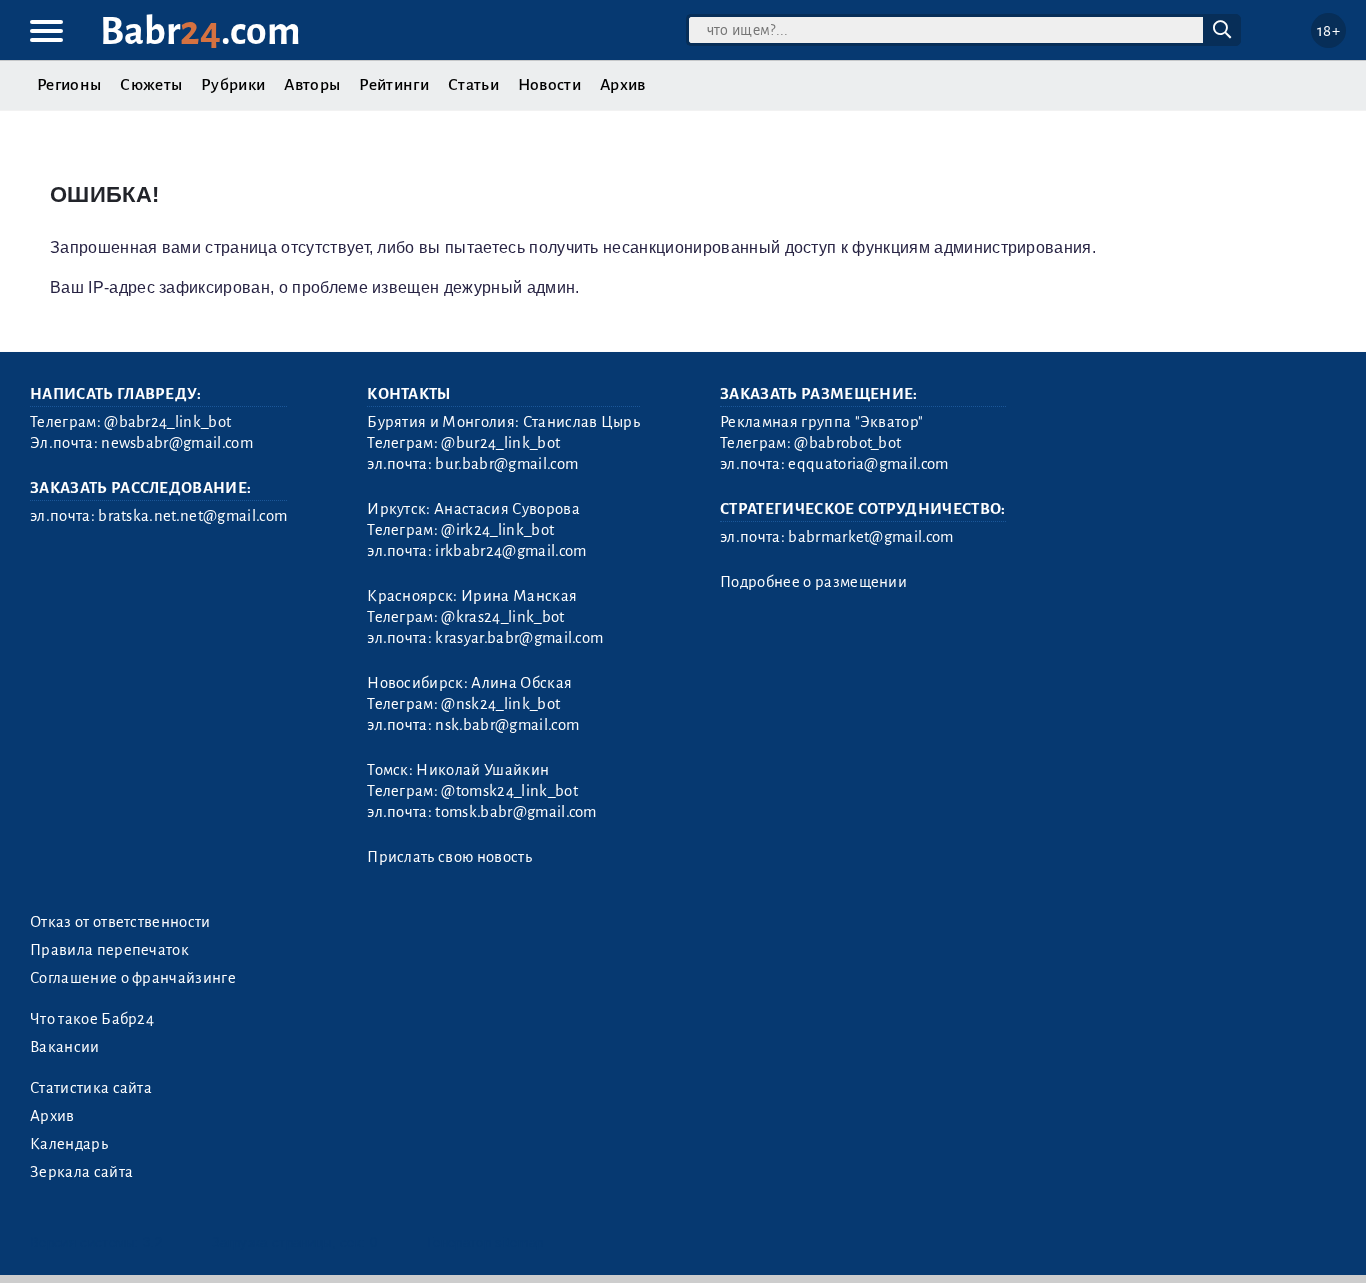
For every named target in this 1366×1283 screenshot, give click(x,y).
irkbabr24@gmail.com (510, 551)
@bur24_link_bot (500, 443)
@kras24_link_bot (502, 617)
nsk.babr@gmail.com (507, 725)
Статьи (473, 85)
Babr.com (200, 31)
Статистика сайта (91, 1088)
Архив (623, 85)
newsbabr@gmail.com (177, 443)
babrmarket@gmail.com (870, 537)
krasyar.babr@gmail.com (519, 638)
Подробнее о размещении (813, 582)
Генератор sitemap (485, 1242)
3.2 (152, 1242)
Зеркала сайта (81, 1172)
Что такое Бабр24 (92, 1019)
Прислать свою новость (449, 857)
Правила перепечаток (109, 950)
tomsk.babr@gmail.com (515, 812)
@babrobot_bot (847, 443)
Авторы (312, 85)
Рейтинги (394, 85)
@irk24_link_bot (497, 530)
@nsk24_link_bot (500, 704)
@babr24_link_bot (167, 422)
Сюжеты (151, 85)
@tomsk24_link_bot (509, 791)
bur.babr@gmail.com (506, 464)
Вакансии (65, 1047)
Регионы (69, 85)
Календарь (69, 1144)
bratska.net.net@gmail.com (192, 516)
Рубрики (233, 85)
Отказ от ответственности (120, 922)
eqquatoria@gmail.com (868, 464)
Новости (549, 85)
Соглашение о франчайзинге (133, 978)
